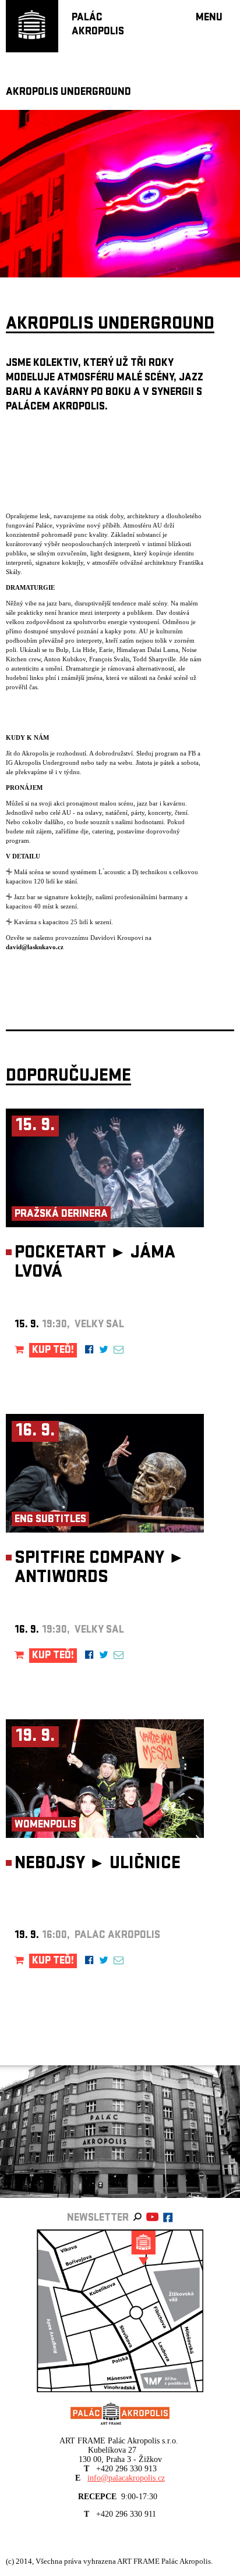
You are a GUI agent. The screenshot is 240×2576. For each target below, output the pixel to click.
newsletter (98, 2219)
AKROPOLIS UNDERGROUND (68, 93)
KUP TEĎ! (53, 1351)
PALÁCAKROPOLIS (98, 25)
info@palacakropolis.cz (126, 2478)
